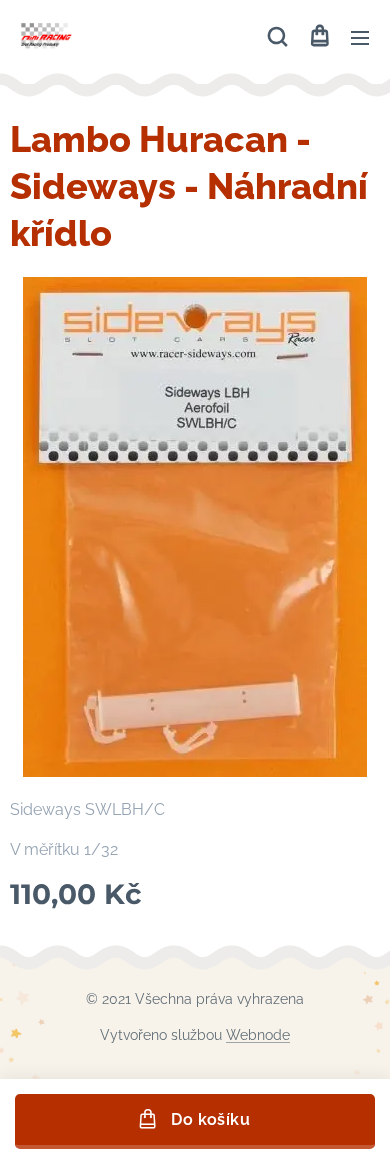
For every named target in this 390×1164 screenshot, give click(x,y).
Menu (360, 37)
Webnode (258, 1035)
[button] (277, 37)
